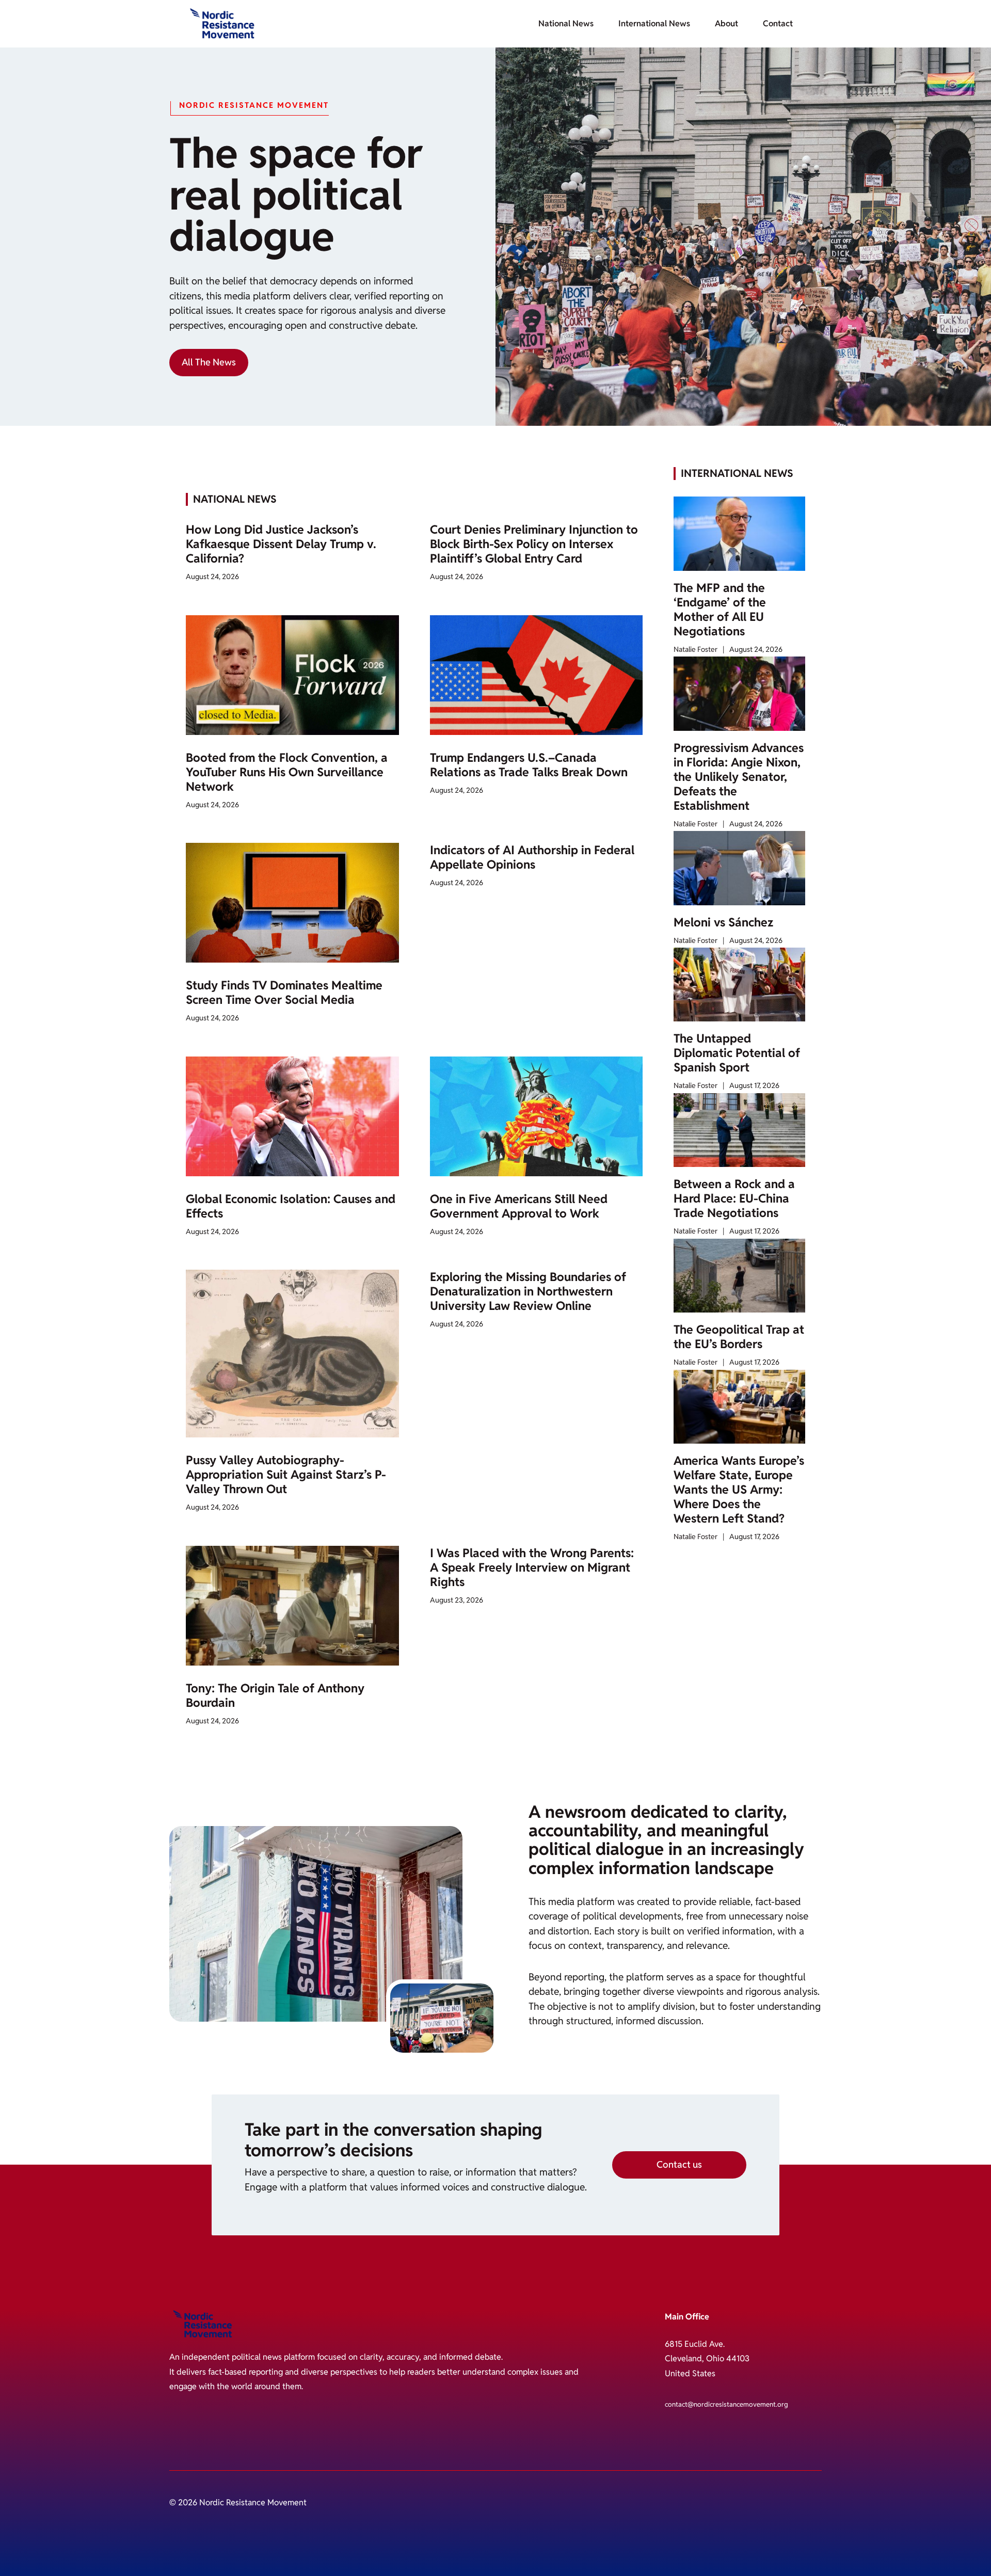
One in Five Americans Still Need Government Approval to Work (519, 1206)
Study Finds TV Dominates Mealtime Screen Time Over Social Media (284, 993)
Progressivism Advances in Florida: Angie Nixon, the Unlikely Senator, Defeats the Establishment (739, 777)
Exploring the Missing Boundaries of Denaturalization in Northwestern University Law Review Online (528, 1291)
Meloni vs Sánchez (723, 922)
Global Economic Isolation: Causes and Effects (291, 1206)
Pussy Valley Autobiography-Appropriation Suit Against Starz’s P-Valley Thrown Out (286, 1475)
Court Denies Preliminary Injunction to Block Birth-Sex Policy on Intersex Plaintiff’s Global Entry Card (534, 544)
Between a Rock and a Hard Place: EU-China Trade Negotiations (734, 1198)
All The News (209, 362)
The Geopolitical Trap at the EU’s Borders (739, 1337)
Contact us (679, 2164)
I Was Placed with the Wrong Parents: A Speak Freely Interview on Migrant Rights (532, 1567)
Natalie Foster (696, 649)
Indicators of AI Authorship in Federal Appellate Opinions (532, 857)
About (726, 23)
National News (566, 23)
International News (654, 23)
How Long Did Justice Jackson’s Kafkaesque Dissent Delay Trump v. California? (281, 544)
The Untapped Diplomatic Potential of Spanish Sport (737, 1053)
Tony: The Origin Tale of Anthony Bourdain (275, 1695)
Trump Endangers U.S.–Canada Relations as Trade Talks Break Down (529, 765)
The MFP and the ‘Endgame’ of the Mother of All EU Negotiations (720, 610)
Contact (778, 23)
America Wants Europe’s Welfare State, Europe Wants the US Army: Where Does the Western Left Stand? (739, 1490)
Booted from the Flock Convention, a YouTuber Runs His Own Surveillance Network (287, 772)
